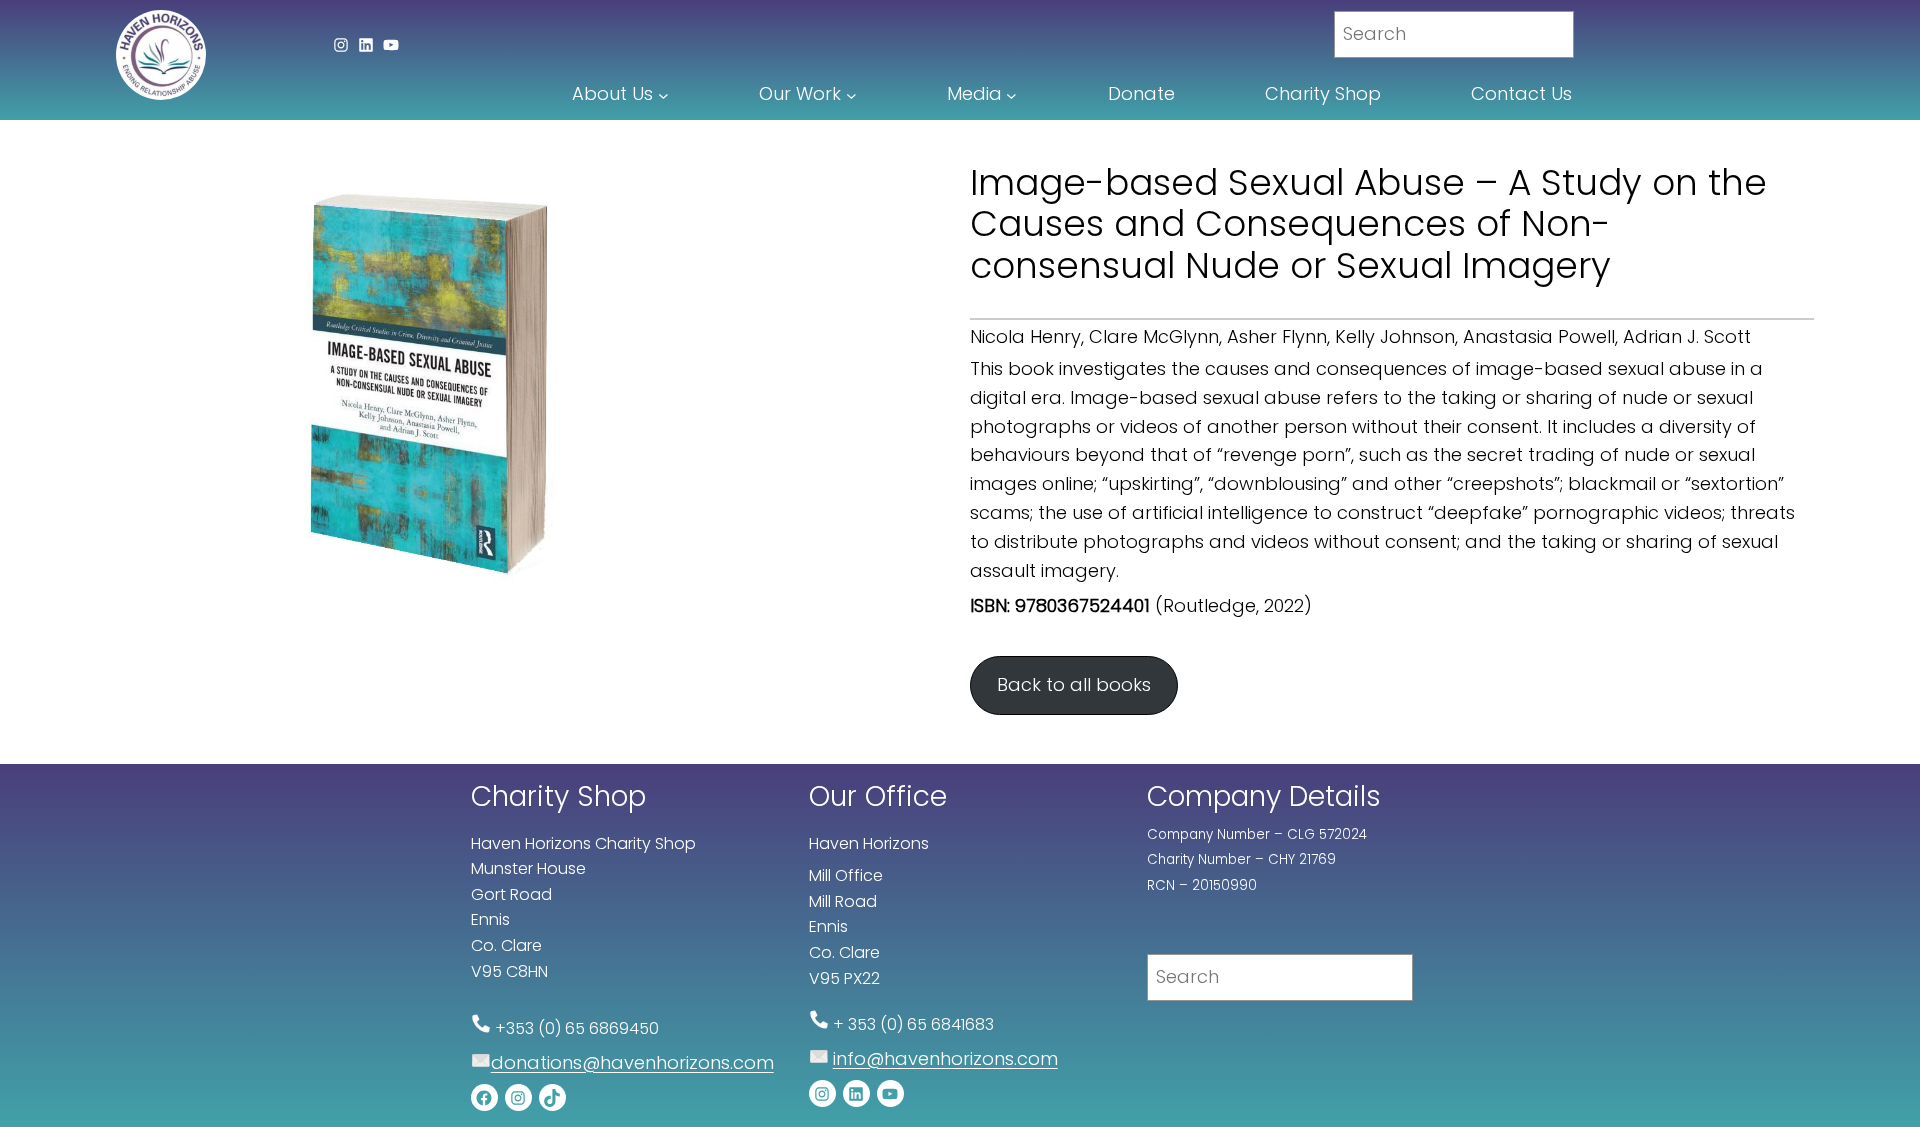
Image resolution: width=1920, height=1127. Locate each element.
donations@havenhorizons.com (632, 1062)
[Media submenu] (1011, 94)
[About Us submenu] (663, 94)
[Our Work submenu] (851, 94)
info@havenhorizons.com (945, 1058)
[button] (1074, 685)
